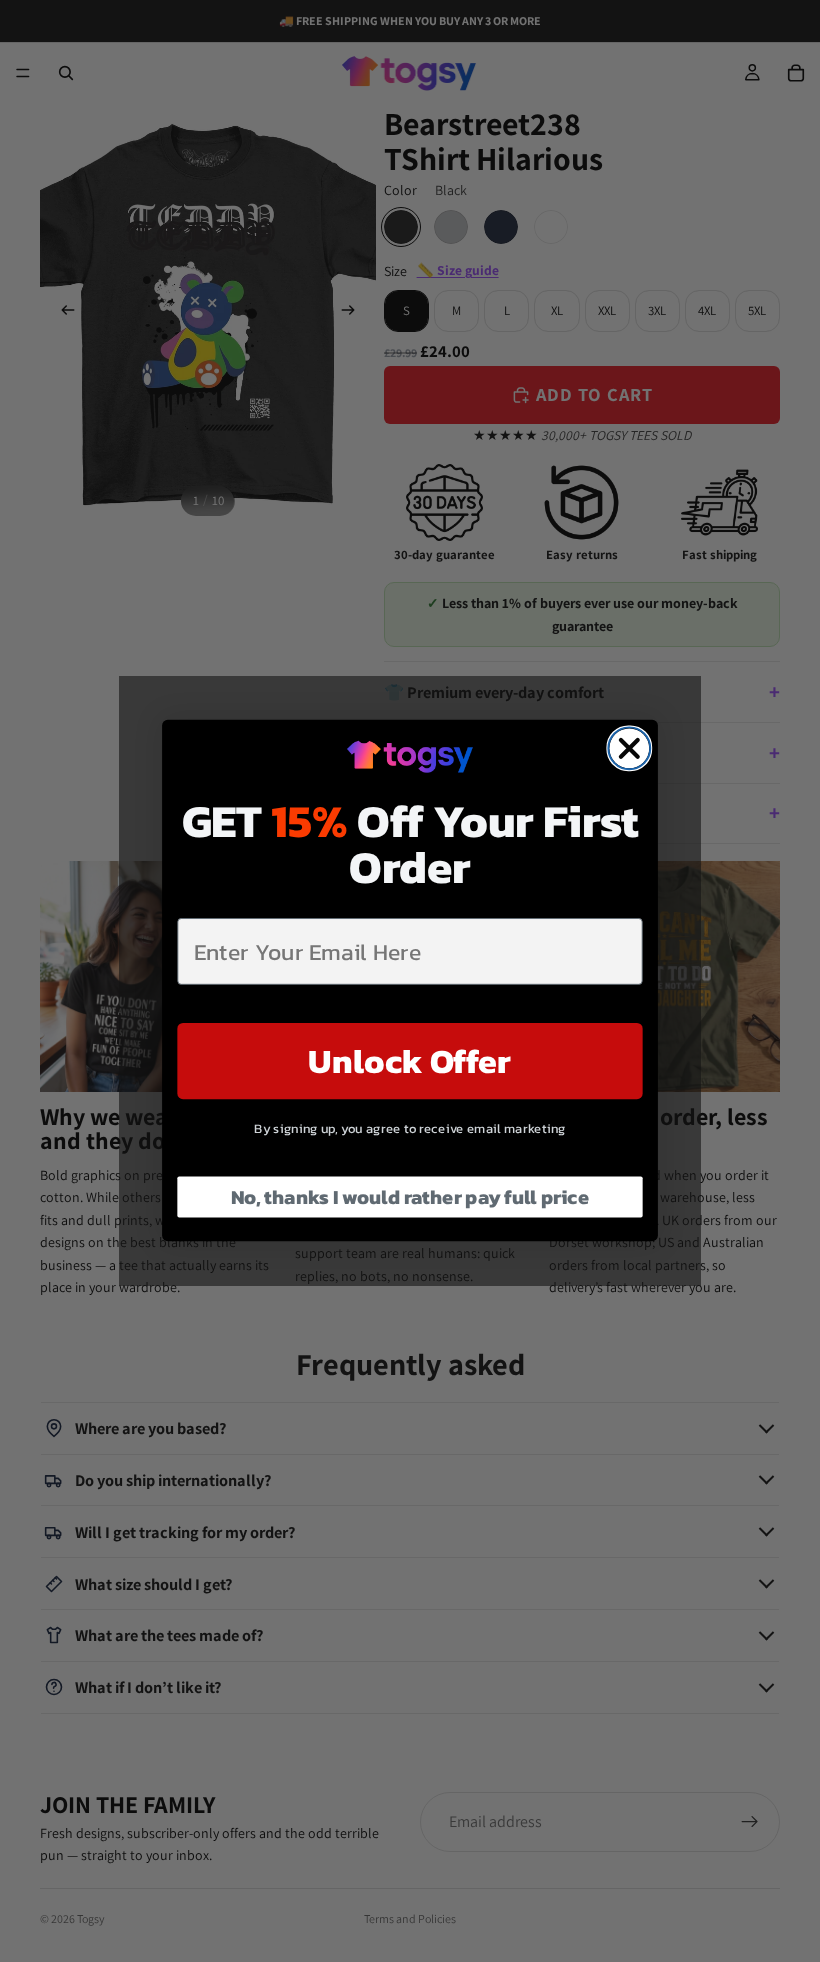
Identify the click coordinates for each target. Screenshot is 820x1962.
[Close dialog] (629, 749)
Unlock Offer (409, 1061)
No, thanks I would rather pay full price (410, 1198)
